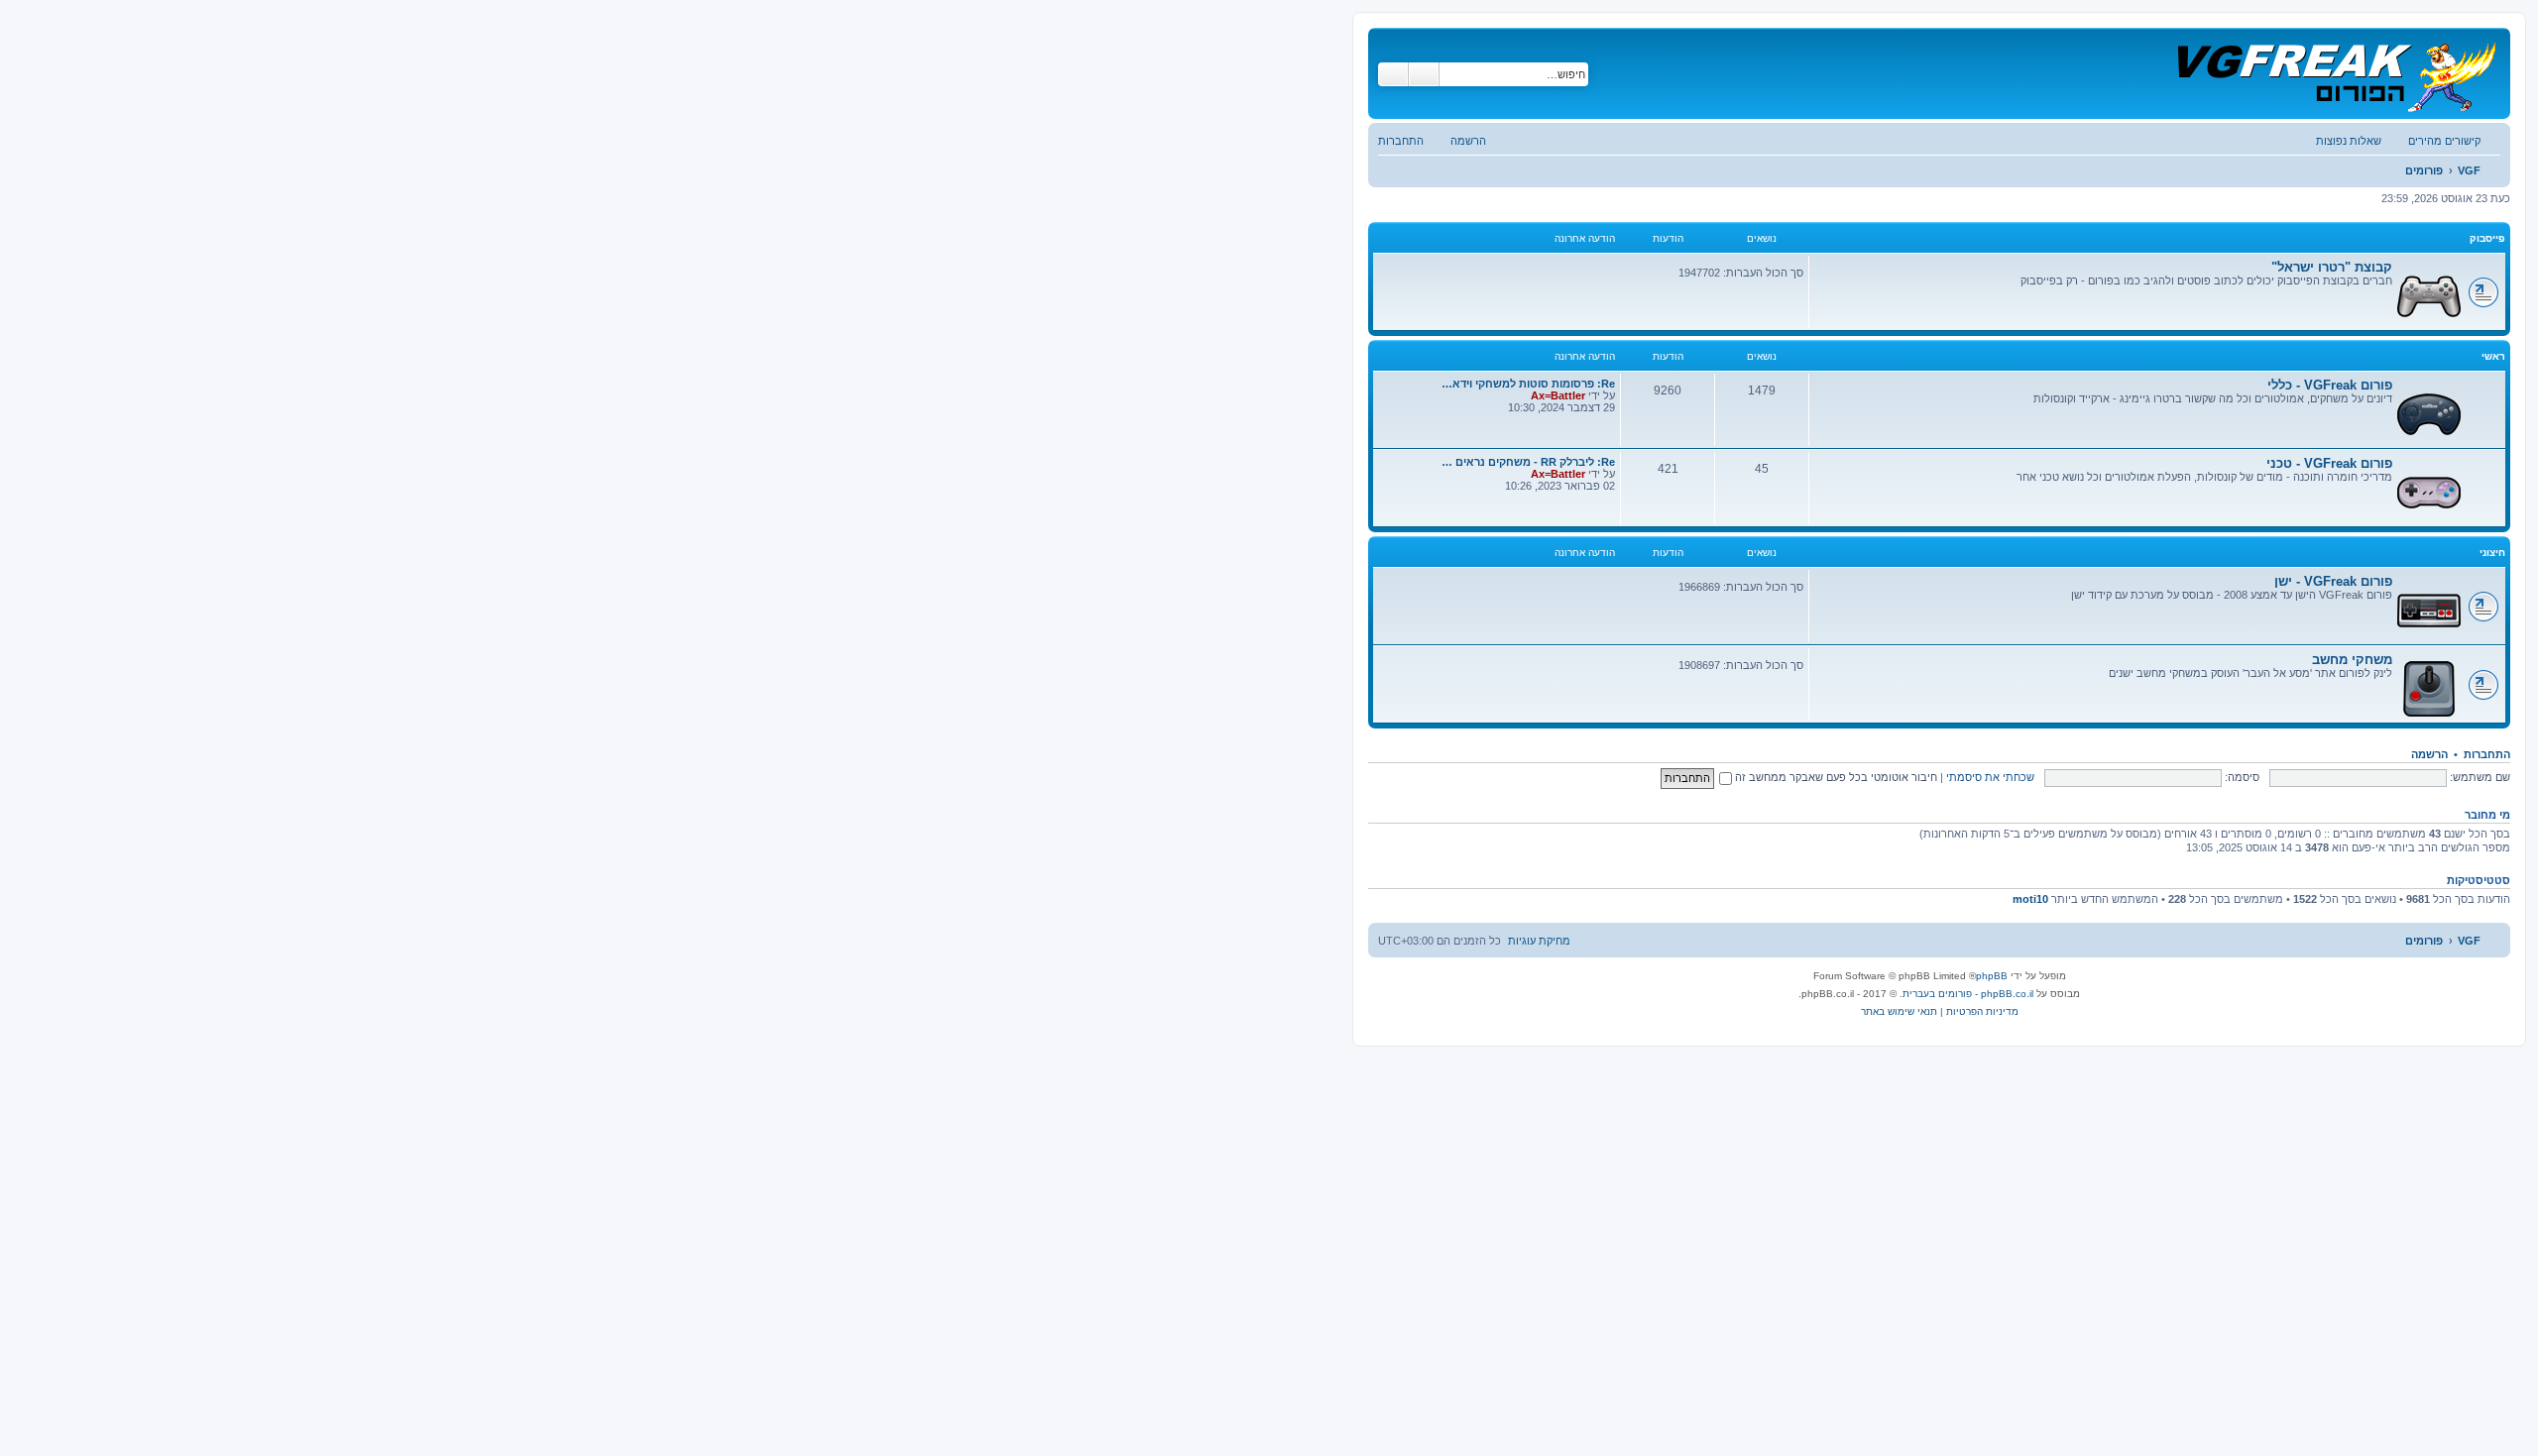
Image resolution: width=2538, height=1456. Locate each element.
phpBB (1992, 976)
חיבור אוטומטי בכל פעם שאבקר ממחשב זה (1835, 777)
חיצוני (2492, 553)
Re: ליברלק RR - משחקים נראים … (1528, 462)
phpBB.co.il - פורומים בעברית (1968, 994)
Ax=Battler (1558, 395)
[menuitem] (2359, 141)
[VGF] (2335, 73)
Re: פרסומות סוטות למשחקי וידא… (1528, 384)
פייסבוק (2487, 238)
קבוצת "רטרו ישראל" (2332, 267)
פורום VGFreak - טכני (2329, 463)
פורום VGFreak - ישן (2333, 581)
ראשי (2493, 356)
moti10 (2030, 899)
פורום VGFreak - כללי (2330, 385)
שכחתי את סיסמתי (1990, 777)
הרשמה (2429, 754)
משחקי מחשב (2352, 660)
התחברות (2487, 754)
